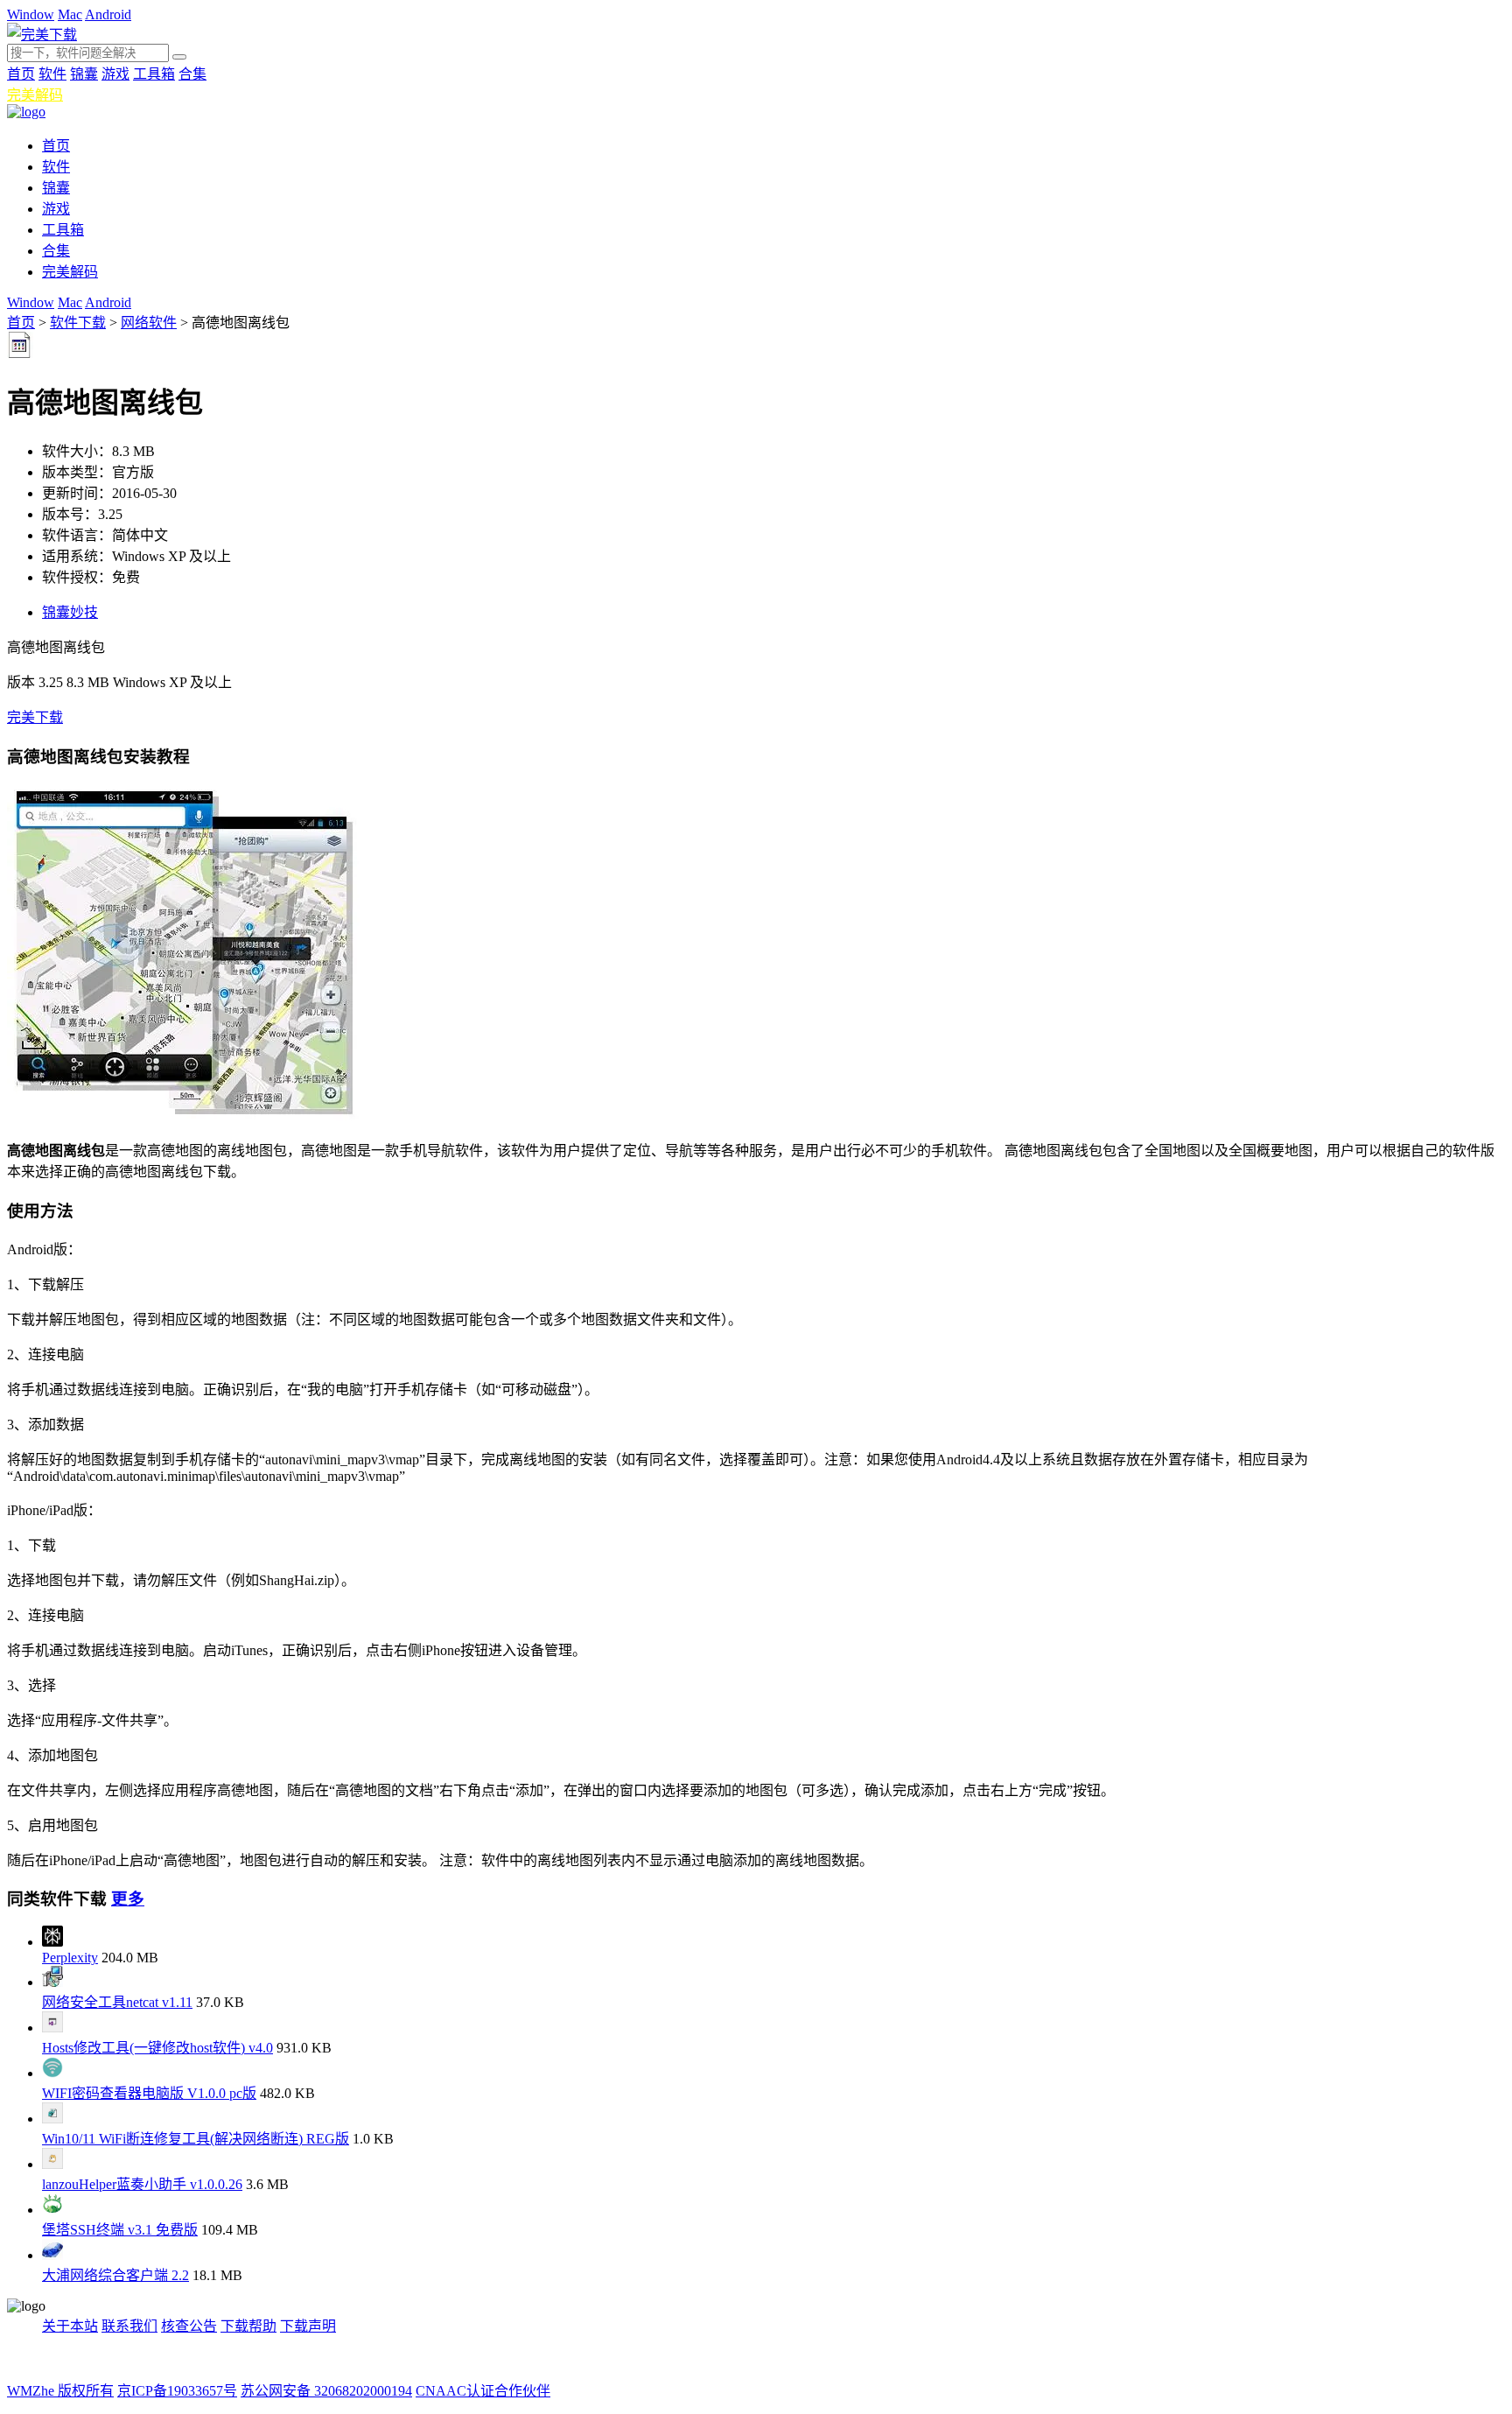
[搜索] (179, 57)
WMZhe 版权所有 (60, 2391)
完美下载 (35, 717)
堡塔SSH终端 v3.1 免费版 (120, 2230)
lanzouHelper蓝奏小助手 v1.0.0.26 (142, 2184)
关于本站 (70, 2326)
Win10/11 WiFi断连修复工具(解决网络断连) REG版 (196, 2139)
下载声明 (308, 2326)
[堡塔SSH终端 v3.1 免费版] (52, 2210)
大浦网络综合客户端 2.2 (115, 2275)
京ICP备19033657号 (177, 2391)
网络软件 (149, 323)
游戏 (115, 74)
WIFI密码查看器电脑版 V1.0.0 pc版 (149, 2093)
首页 (21, 74)
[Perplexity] (52, 1942)
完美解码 (35, 95)
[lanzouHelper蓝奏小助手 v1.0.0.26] (52, 2164)
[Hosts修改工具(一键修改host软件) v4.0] (52, 2028)
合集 (192, 74)
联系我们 (129, 2326)
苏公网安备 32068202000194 (326, 2391)
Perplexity (70, 1958)
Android (108, 14)
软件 (52, 74)
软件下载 (78, 323)
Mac (70, 14)
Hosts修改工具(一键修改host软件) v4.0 (157, 2048)
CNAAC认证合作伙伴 (483, 2391)
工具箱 (154, 74)
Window (31, 14)
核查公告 (189, 2326)
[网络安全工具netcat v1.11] (52, 1982)
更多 (128, 1899)
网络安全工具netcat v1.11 (117, 2002)
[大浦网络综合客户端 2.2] (52, 2255)
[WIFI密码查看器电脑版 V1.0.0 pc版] (52, 2073)
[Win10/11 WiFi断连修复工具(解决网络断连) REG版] (52, 2119)
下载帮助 (248, 2326)
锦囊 (84, 74)
